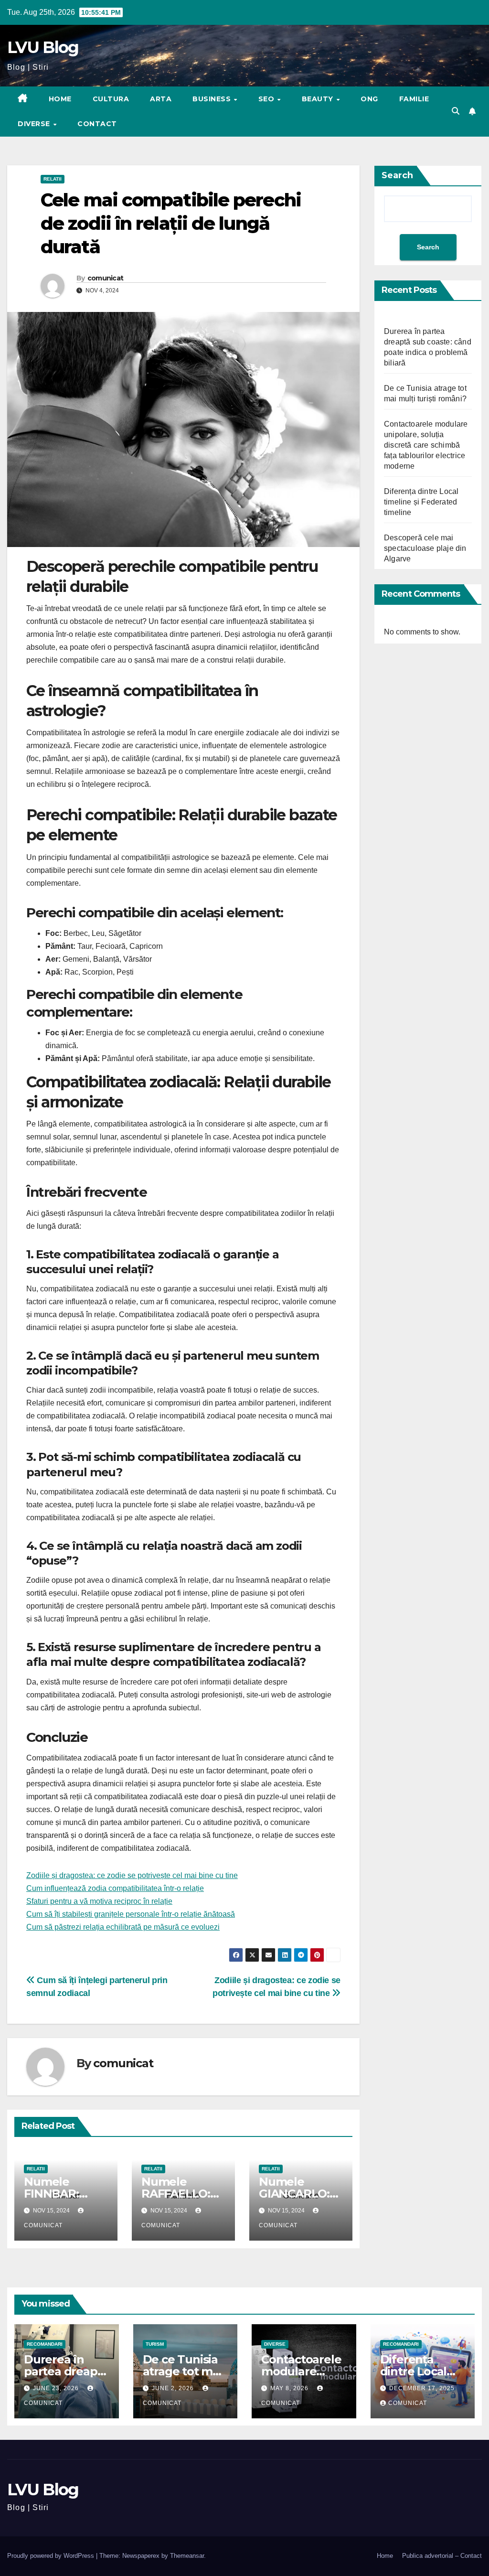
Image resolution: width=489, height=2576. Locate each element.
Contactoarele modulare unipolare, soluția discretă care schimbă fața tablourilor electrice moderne (426, 445)
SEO (267, 99)
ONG (369, 99)
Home (60, 99)
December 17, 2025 (422, 2388)
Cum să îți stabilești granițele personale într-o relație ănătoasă (131, 1914)
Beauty (319, 99)
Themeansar (187, 2556)
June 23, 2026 (57, 2388)
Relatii (53, 179)
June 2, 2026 (174, 2388)
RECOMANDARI (45, 2344)
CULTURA (111, 99)
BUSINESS (213, 99)
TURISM (155, 2344)
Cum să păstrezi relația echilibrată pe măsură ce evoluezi (123, 1927)
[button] (456, 111)
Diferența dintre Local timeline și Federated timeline (421, 502)
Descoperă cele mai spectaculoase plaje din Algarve (425, 548)
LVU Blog (43, 47)
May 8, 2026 (290, 2388)
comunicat (106, 278)
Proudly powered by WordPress (52, 2556)
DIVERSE (35, 124)
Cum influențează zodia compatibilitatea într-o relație (115, 1888)
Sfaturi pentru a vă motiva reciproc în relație (99, 1901)
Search (397, 175)
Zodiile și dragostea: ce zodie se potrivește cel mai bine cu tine (132, 1875)
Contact (97, 124)
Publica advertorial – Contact (442, 2556)
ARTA (161, 99)
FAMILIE (414, 99)
